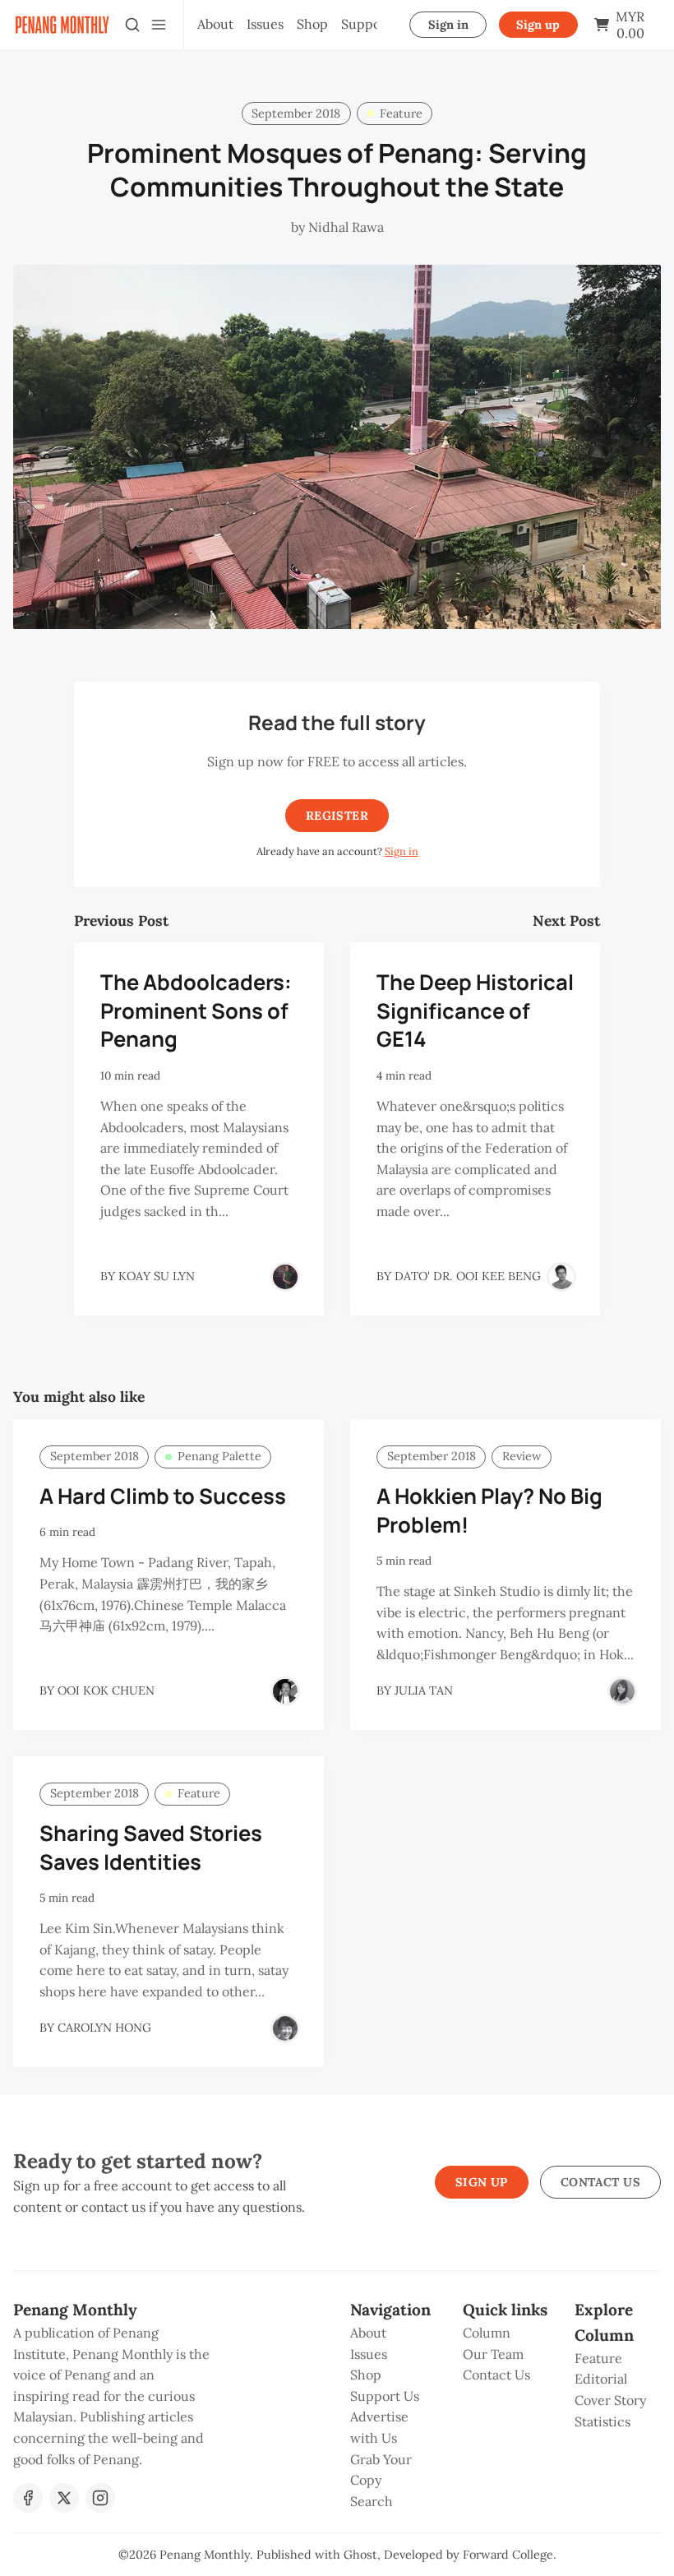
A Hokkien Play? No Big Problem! (489, 1510)
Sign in (448, 25)
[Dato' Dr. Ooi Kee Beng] (561, 1277)
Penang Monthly (205, 2555)
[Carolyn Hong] (285, 2028)
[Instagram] (100, 2498)
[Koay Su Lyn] (285, 1277)
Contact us (600, 2182)
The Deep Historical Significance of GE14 (475, 1011)
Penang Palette (219, 1456)
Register (337, 816)
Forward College (508, 2555)
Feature (401, 113)
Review (522, 1456)
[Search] (132, 25)
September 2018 (296, 113)
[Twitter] (64, 2498)
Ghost (360, 2555)
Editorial (601, 2379)
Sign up (538, 25)
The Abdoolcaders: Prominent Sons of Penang (196, 1011)
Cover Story (610, 2400)
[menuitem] (215, 25)
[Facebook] (28, 2498)
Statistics (602, 2421)
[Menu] (159, 25)
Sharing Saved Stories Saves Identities (151, 1848)
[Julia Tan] (622, 1691)
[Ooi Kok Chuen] (285, 1691)
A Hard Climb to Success (163, 1496)
